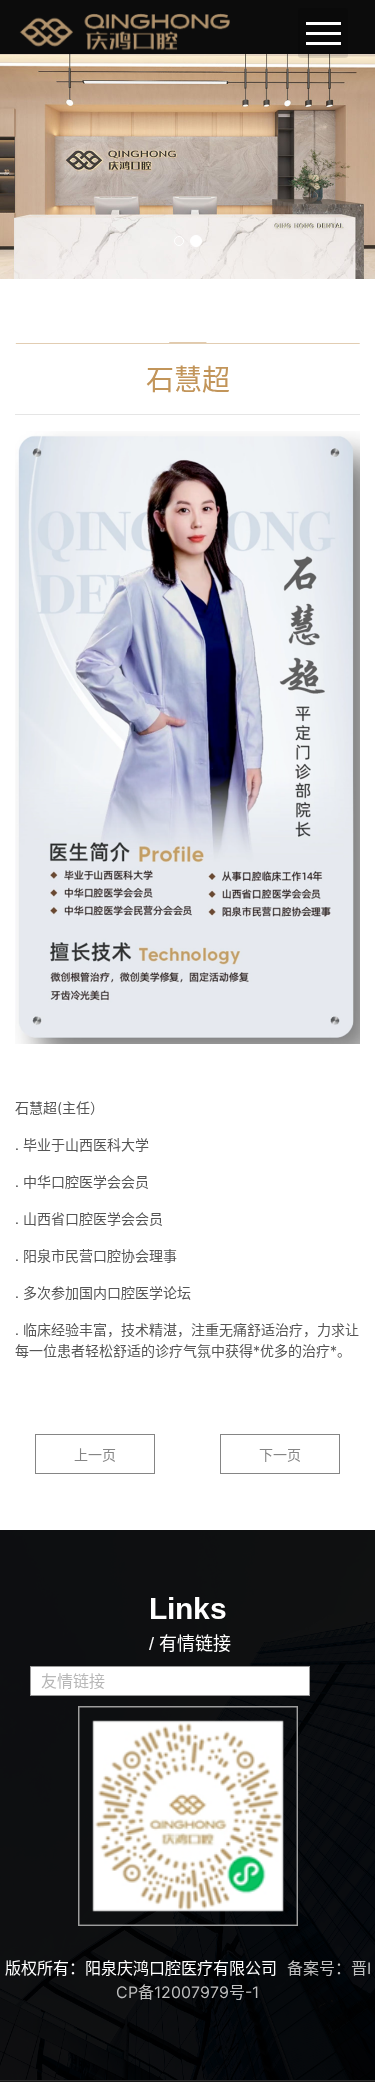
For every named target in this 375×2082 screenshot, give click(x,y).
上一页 (95, 1454)
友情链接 (73, 1681)
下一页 (280, 1454)
